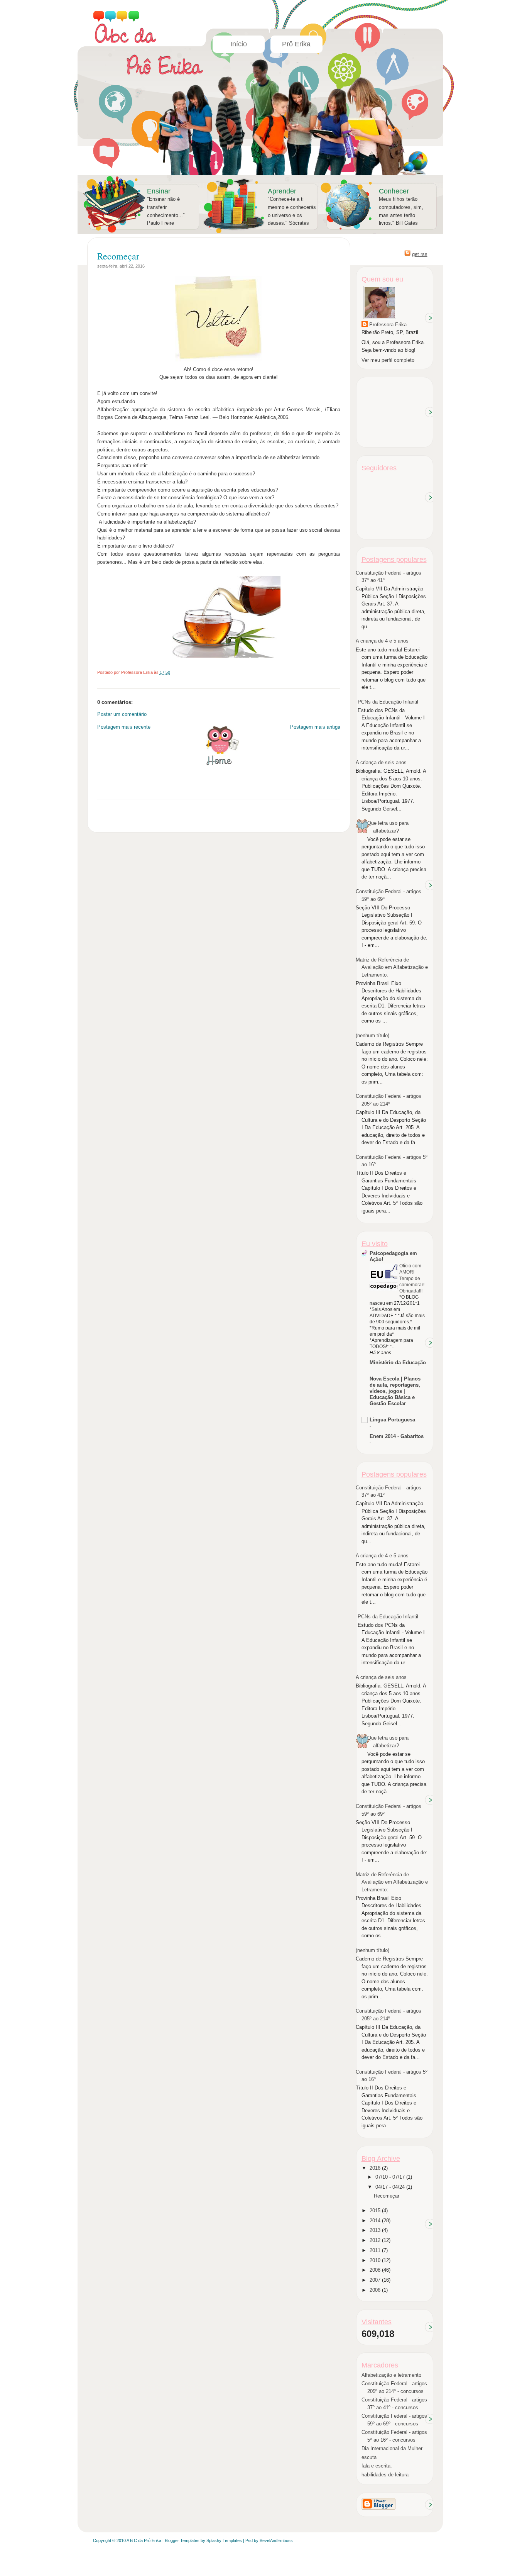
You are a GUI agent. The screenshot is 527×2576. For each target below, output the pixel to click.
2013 (376, 2230)
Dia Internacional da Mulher (392, 2448)
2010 (376, 2260)
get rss (420, 254)
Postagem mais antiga (315, 727)
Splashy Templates (224, 2540)
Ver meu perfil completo (388, 360)
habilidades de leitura (385, 2475)
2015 (376, 2211)
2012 (376, 2240)
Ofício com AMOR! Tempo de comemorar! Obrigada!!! (412, 1278)
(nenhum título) (372, 1035)
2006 (376, 2290)
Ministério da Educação (398, 1363)
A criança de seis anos (381, 762)
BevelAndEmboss (276, 2540)
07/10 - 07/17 (391, 2177)
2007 (376, 2280)
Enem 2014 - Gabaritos (397, 1436)
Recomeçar (118, 256)
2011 (376, 2250)
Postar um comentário (122, 714)
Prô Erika (296, 44)
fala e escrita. (377, 2466)
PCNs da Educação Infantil (388, 702)
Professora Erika (388, 325)
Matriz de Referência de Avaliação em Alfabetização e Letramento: (392, 967)
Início (239, 44)
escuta (369, 2457)
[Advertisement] (396, 411)
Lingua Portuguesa (392, 1420)
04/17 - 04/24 (391, 2187)
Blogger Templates (182, 2540)
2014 (376, 2221)
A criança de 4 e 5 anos (382, 641)
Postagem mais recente (124, 727)
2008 (376, 2270)
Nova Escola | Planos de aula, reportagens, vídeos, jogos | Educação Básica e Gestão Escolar (395, 1391)
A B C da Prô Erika (144, 2540)
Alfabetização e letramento (391, 2375)
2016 (376, 2168)
